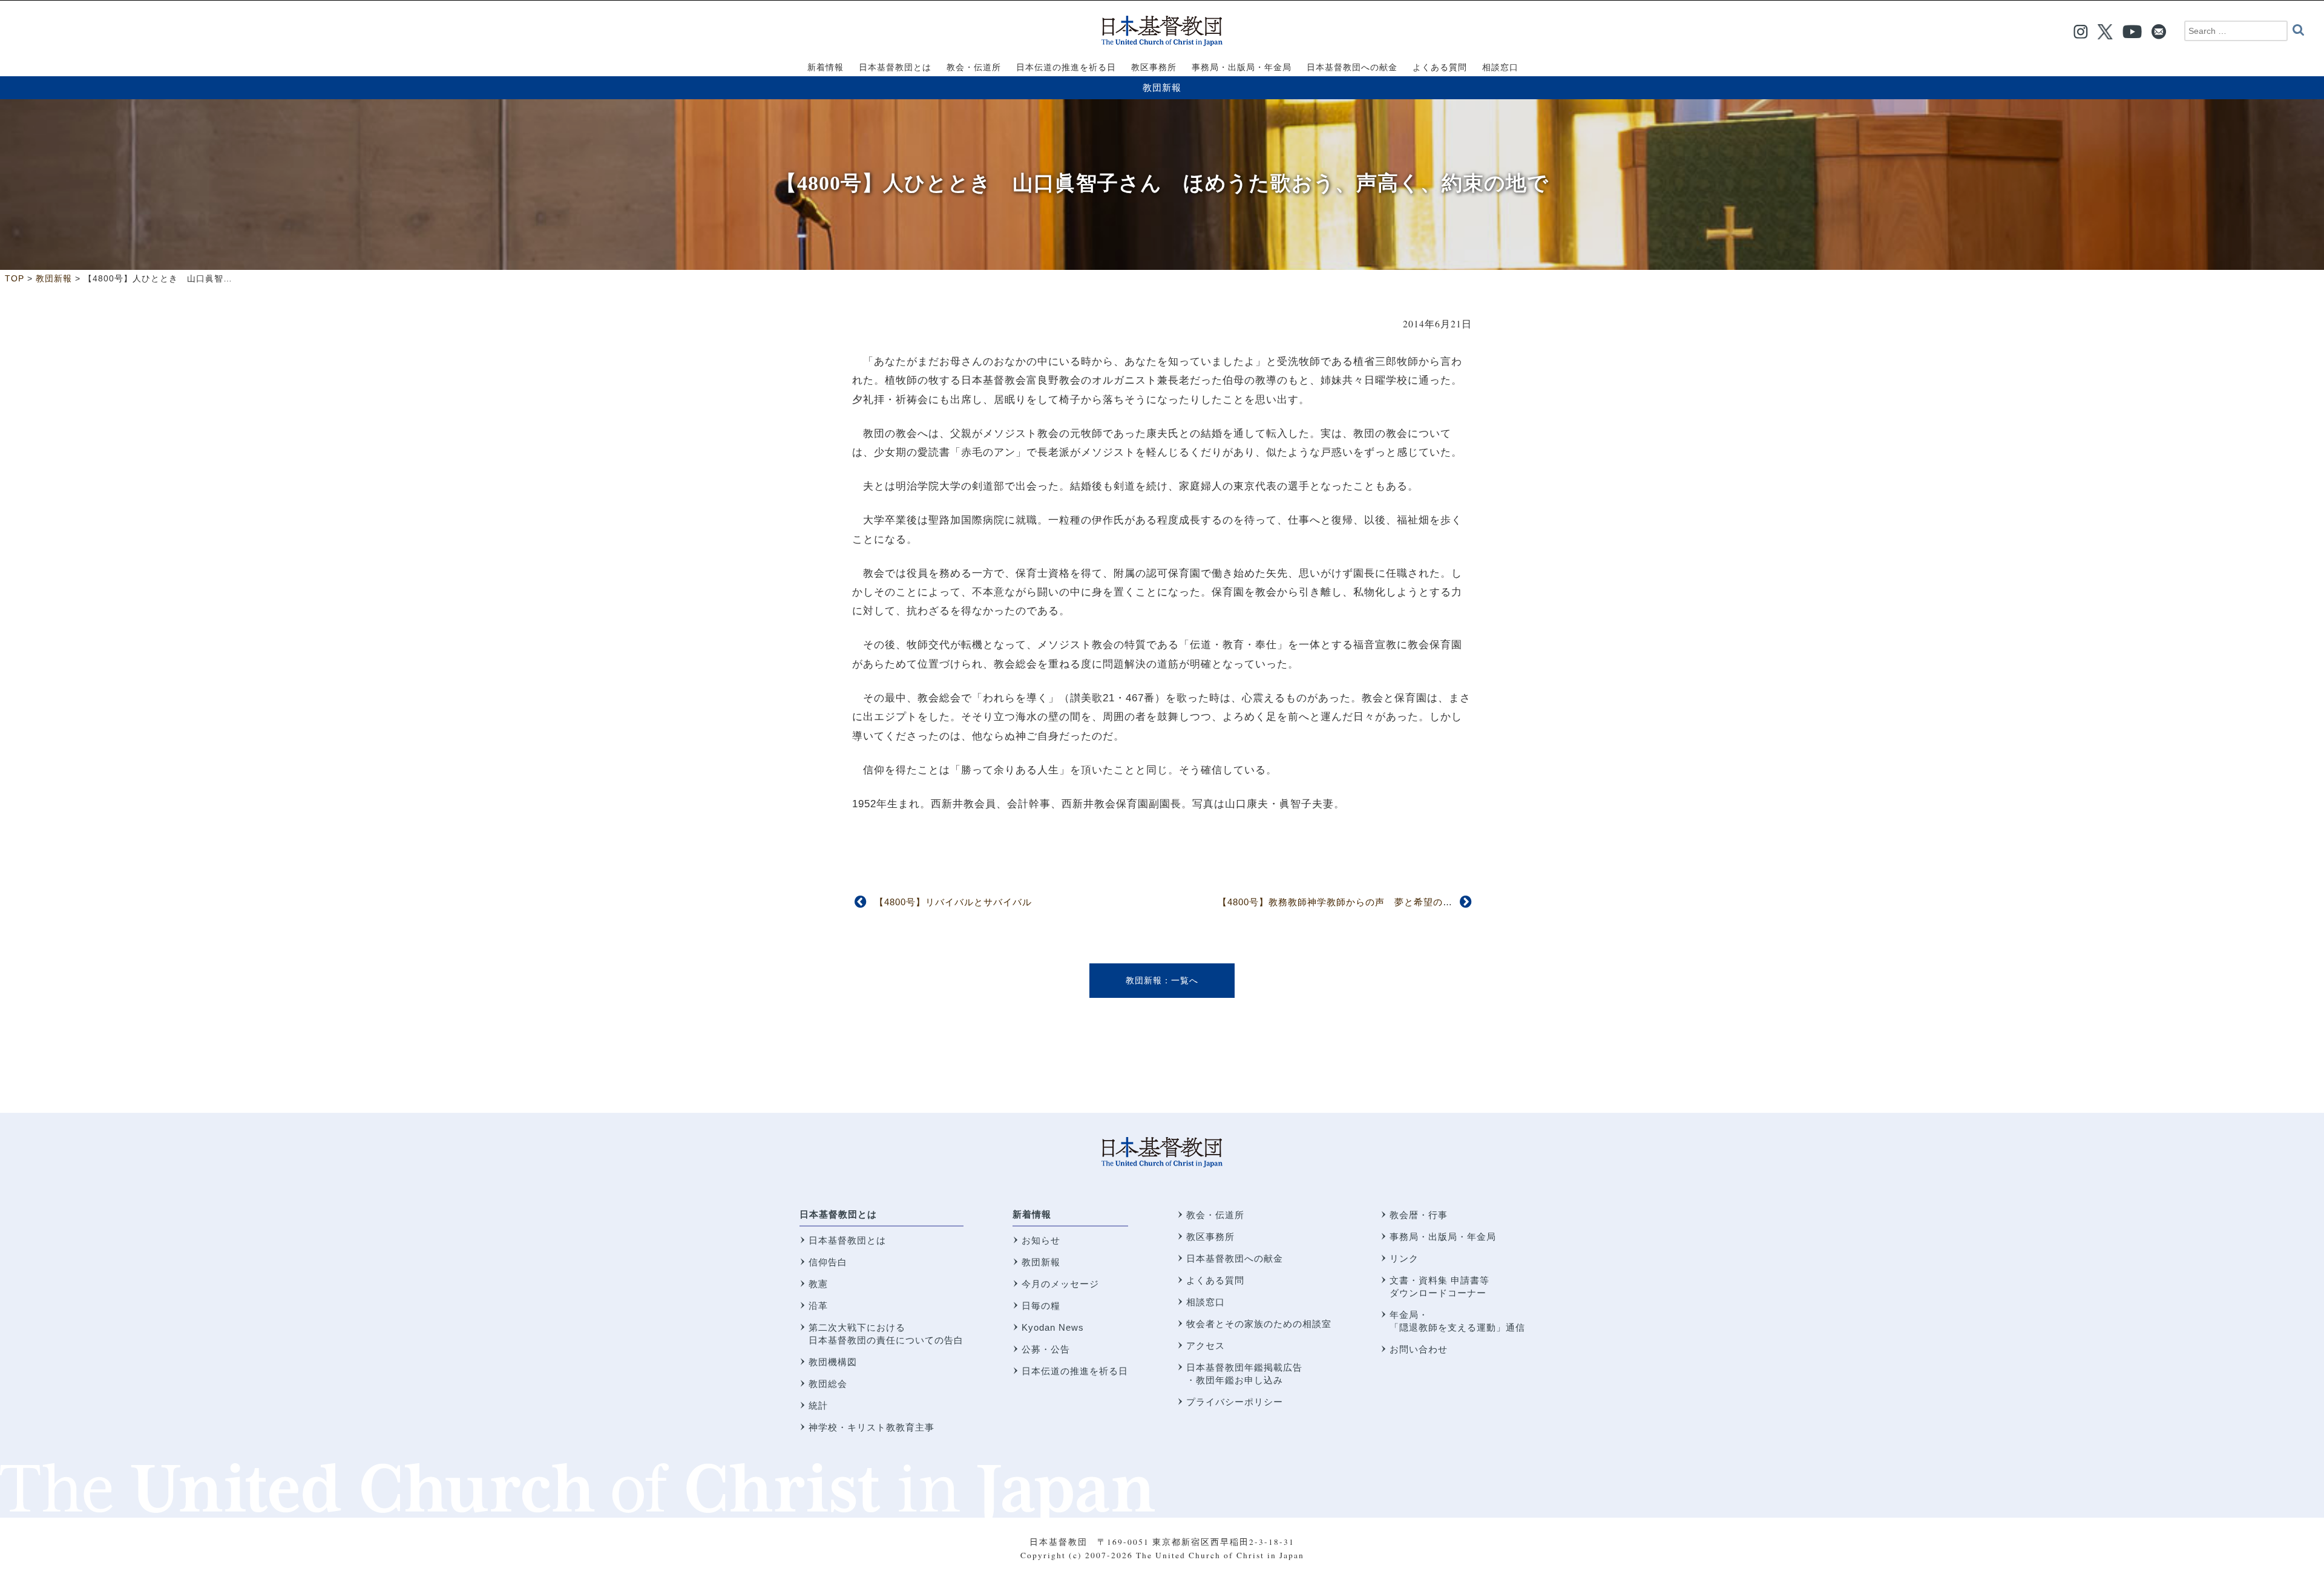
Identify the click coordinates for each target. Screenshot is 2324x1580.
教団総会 (828, 1384)
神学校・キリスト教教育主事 (871, 1427)
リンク (1404, 1258)
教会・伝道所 (1215, 1215)
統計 (818, 1405)
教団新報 (1162, 87)
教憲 (818, 1284)
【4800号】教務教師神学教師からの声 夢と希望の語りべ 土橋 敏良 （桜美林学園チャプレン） (1430, 902)
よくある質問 (1215, 1280)
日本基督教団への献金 (1235, 1258)
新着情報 (1032, 1214)
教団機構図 (833, 1362)
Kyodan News (1053, 1327)
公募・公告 (1046, 1349)
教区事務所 (1210, 1237)
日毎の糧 (1041, 1306)
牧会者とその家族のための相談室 (1259, 1324)
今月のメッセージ (1060, 1284)
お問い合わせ (1419, 1349)
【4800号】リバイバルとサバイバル (953, 902)
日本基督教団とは (838, 1214)
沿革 (818, 1306)
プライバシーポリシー (1235, 1402)
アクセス (1206, 1346)
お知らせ (1041, 1240)
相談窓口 (1206, 1302)
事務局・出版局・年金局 (1443, 1237)
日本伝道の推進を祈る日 (1075, 1371)
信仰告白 (828, 1262)
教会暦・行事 (1419, 1215)
